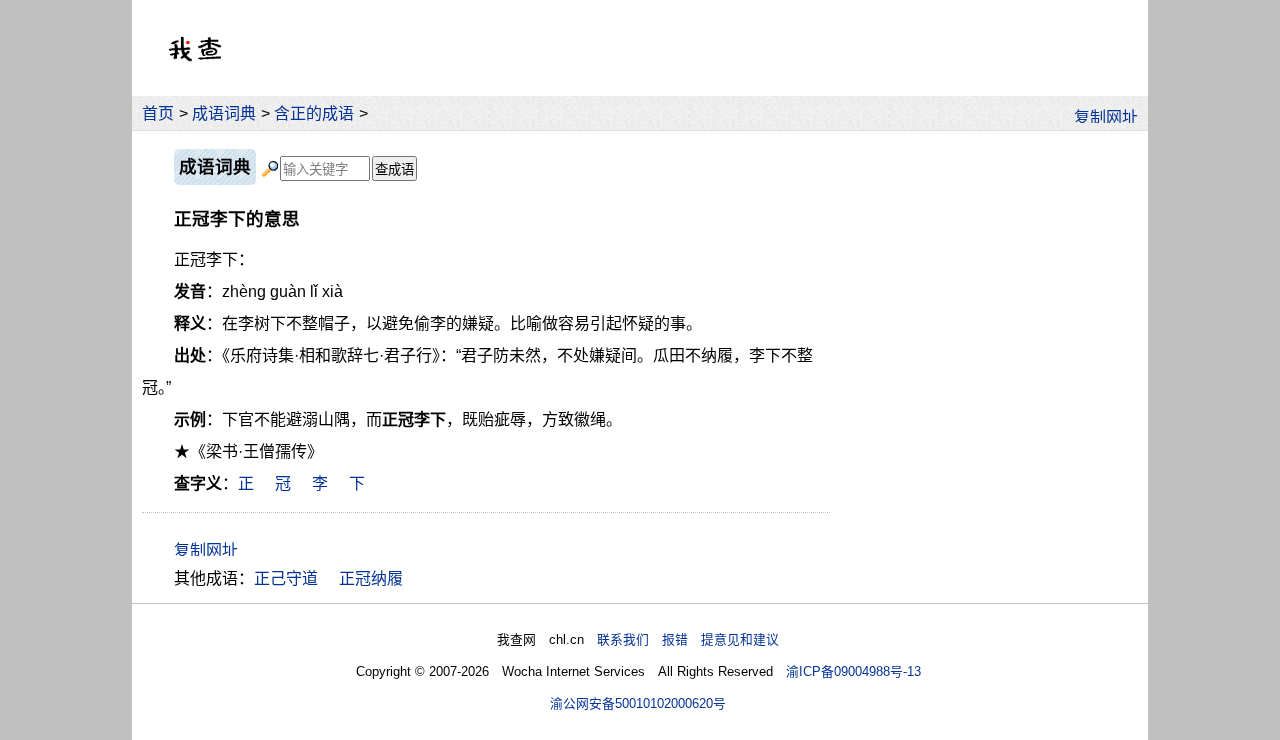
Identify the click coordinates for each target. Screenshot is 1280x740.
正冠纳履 (371, 578)
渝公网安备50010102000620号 (638, 703)
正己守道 (286, 578)
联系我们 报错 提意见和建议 (688, 639)
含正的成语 (314, 113)
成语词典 (224, 113)
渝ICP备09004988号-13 (853, 671)
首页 (158, 113)
